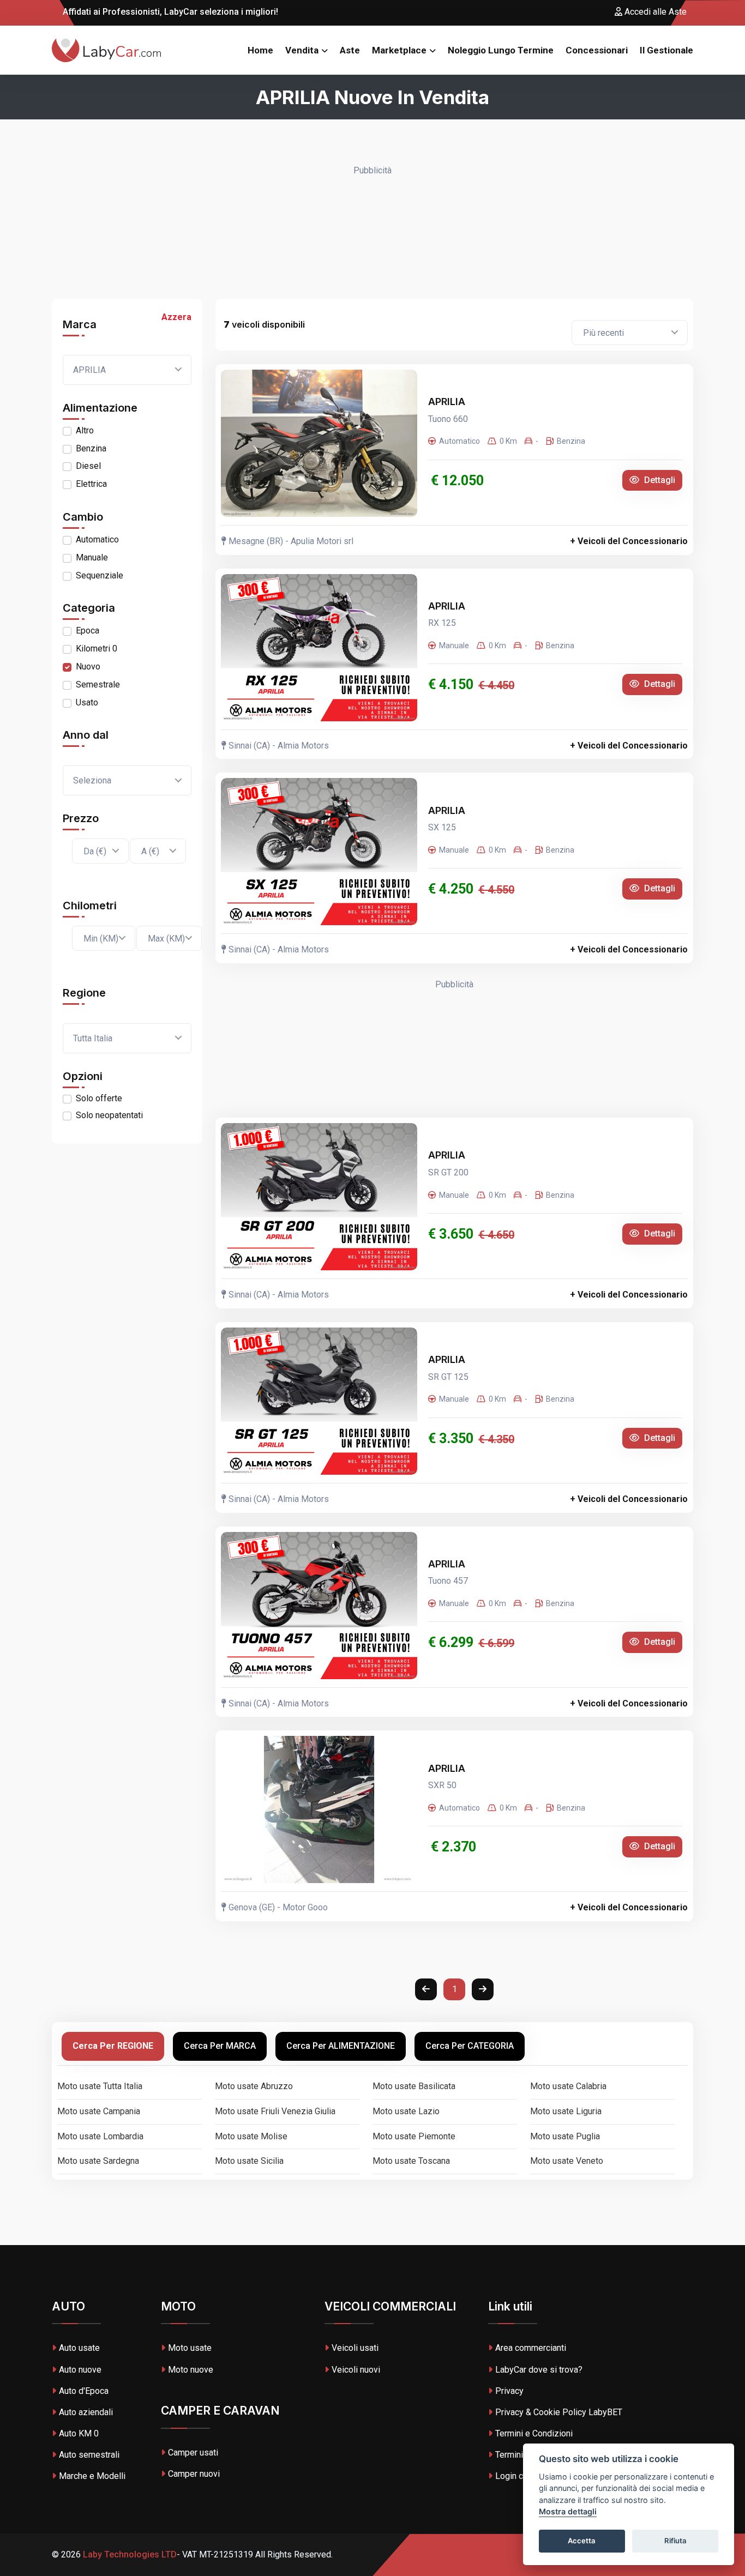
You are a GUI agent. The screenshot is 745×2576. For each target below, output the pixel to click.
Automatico (97, 539)
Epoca (88, 631)
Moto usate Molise (251, 2136)
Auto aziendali (86, 2412)
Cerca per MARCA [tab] (220, 2046)
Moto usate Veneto (567, 2161)
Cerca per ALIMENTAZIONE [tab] (341, 2046)
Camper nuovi (194, 2474)
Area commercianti (531, 2348)
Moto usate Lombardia (100, 2136)
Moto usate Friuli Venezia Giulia (275, 2111)
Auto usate (79, 2348)
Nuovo (88, 666)
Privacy (509, 2391)
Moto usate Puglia (565, 2136)
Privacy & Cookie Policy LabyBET (559, 2412)
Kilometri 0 (97, 648)
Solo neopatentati (109, 1115)
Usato (87, 702)
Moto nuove (191, 2370)
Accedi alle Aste (654, 12)
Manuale (92, 557)
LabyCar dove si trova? (539, 2370)
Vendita (302, 50)
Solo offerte (99, 1098)
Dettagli (659, 480)
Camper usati (193, 2453)
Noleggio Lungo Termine (501, 50)
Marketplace (399, 50)
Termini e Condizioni (534, 2433)
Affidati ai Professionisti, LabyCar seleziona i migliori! (169, 12)
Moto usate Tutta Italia (100, 2086)
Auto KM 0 (79, 2433)
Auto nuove (80, 2370)
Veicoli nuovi (356, 2370)
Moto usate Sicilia (249, 2161)
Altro (85, 430)
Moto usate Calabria (568, 2086)
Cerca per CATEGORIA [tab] (470, 2046)
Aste (350, 50)
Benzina (91, 448)
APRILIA (448, 402)
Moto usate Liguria (566, 2111)
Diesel (88, 466)
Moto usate (190, 2348)
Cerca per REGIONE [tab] (113, 2046)
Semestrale (98, 684)
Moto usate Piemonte (414, 2136)
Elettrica (91, 484)
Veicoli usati (355, 2348)
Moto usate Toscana (411, 2161)
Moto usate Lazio (406, 2111)
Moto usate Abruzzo (254, 2086)
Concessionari (597, 50)
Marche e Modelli (92, 2476)
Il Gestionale (666, 50)
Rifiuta (675, 2541)
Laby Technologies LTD (129, 2554)
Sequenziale (100, 575)
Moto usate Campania (99, 2111)
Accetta (582, 2541)
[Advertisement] (372, 233)
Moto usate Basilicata (414, 2086)
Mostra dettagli (568, 2512)
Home (260, 50)
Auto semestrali (89, 2455)
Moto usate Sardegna (98, 2161)
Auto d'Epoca (84, 2391)
